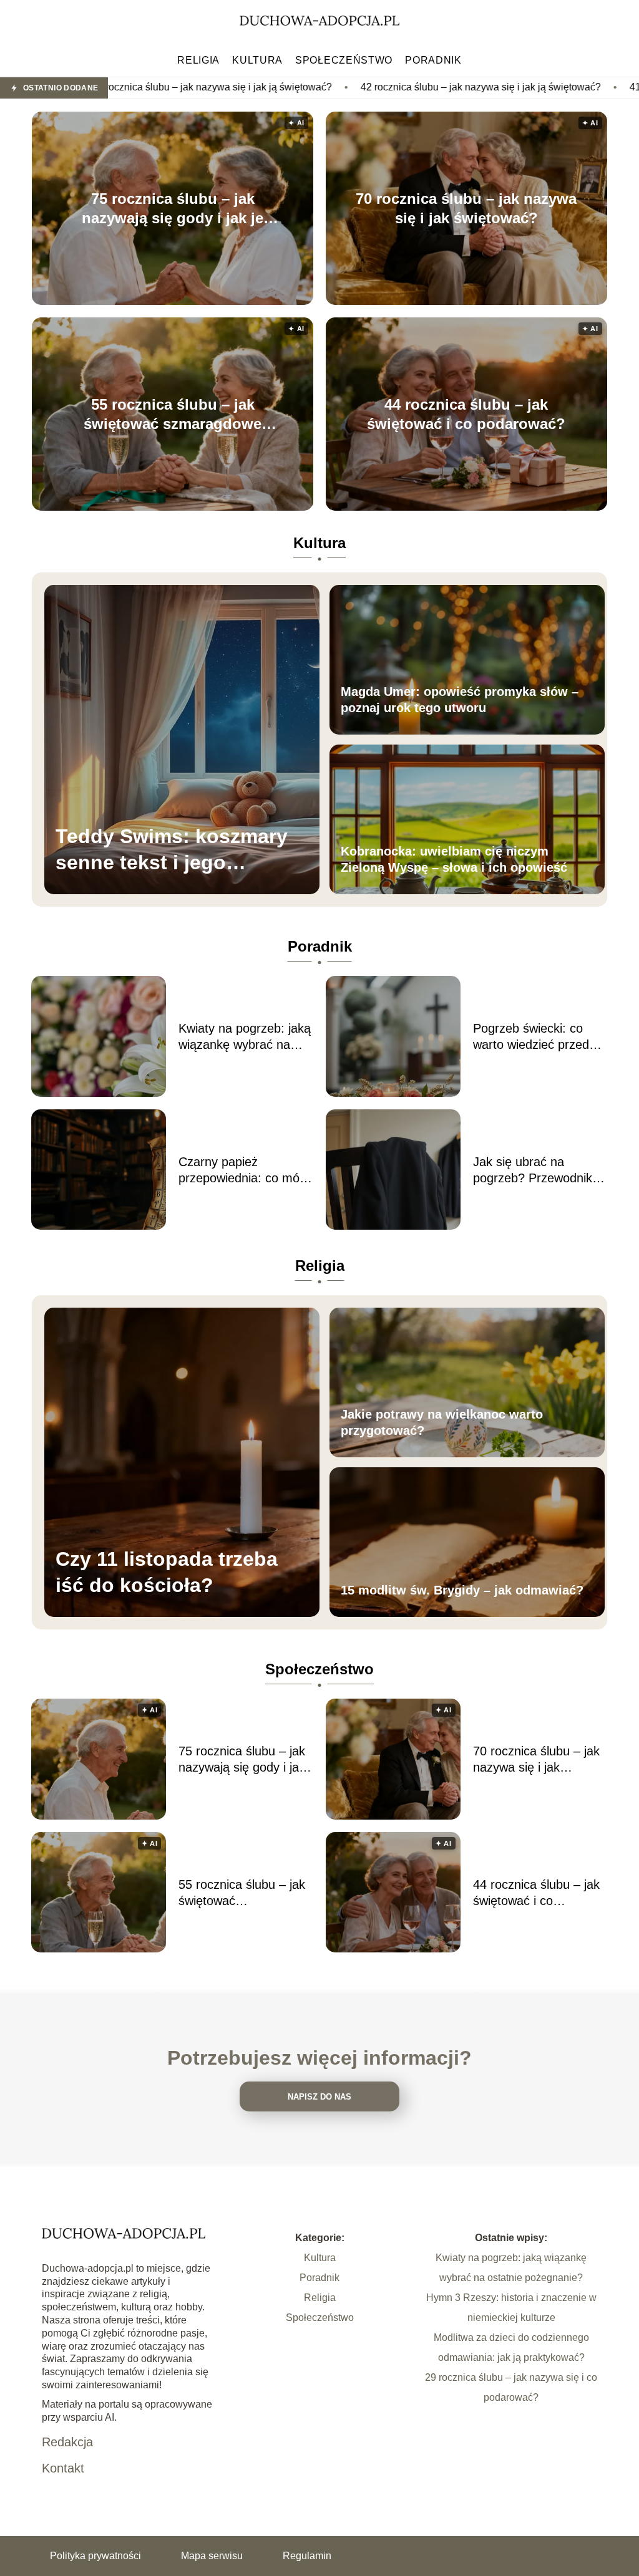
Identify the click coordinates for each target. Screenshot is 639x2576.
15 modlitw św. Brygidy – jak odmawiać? (462, 1590)
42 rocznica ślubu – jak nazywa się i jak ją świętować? (349, 87)
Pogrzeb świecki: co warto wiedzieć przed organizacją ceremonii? (537, 1037)
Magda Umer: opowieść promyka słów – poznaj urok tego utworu (460, 700)
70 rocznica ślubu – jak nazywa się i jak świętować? (466, 208)
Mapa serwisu (212, 2556)
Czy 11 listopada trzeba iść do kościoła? (167, 1572)
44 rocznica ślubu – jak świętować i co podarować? (466, 414)
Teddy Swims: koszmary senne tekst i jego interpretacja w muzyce (172, 850)
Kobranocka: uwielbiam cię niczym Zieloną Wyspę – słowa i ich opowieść (454, 859)
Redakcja (67, 2442)
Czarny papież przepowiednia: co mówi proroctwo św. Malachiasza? (245, 1170)
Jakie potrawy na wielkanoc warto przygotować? (442, 1422)
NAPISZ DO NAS (319, 2097)
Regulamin (307, 2556)
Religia (198, 60)
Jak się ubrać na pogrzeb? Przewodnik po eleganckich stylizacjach (533, 1170)
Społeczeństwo (344, 60)
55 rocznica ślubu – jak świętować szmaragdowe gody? (173, 415)
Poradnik (433, 60)
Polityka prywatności (95, 2556)
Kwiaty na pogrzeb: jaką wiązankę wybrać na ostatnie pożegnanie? (245, 1037)
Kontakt (63, 2468)
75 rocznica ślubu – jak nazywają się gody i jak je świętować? (173, 209)
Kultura (257, 60)
